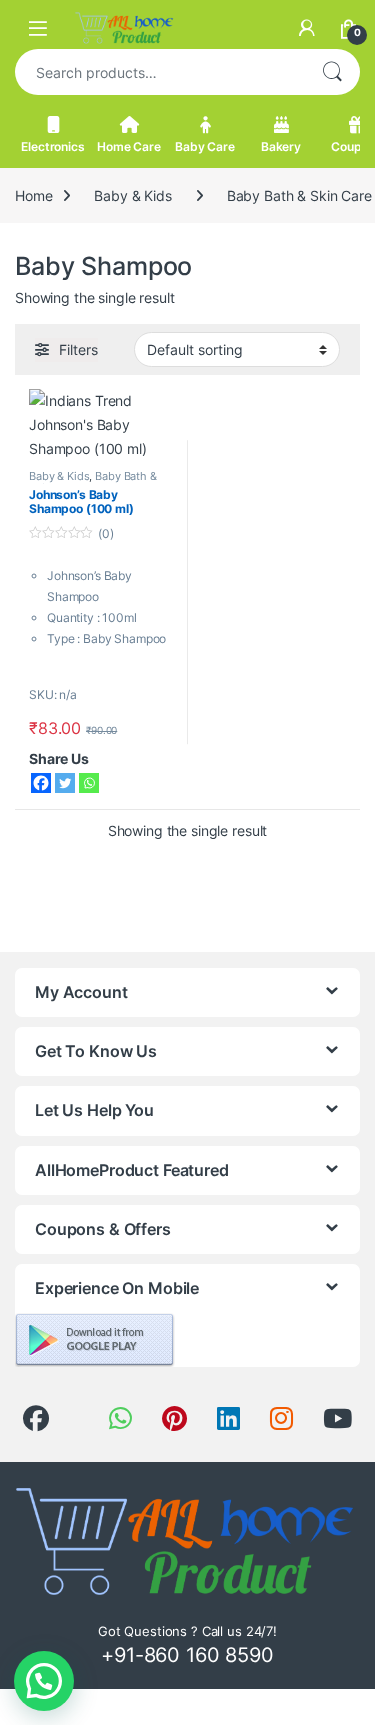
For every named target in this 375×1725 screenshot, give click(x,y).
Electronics (52, 146)
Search (332, 72)
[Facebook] (41, 783)
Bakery (281, 146)
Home (33, 195)
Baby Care (205, 146)
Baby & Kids (132, 195)
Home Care (129, 146)
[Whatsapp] (89, 783)
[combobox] (159, 72)
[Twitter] (65, 783)
